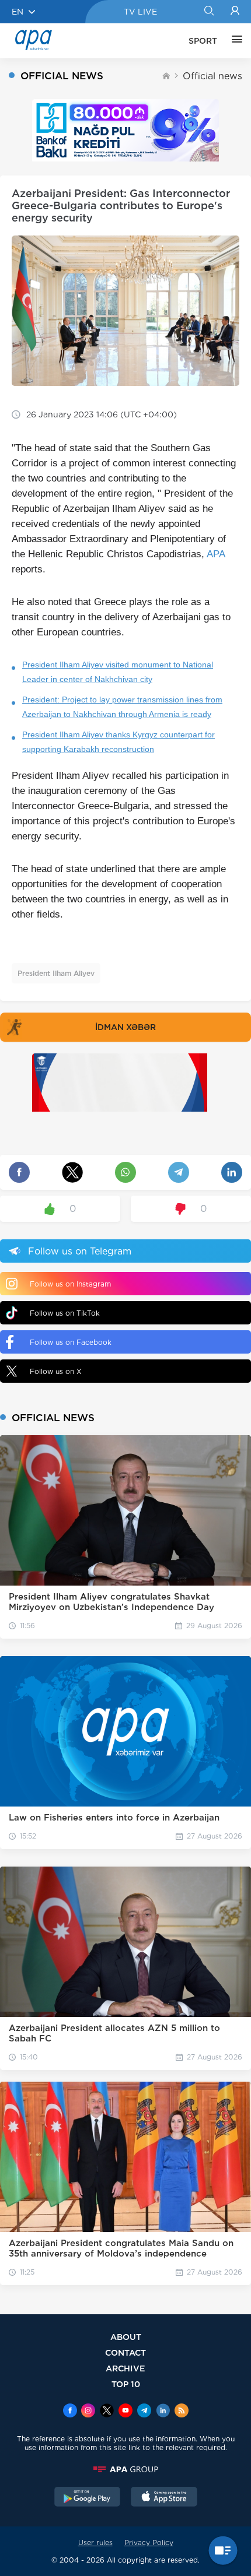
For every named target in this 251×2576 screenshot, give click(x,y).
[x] (107, 2412)
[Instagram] (88, 2412)
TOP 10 (126, 2384)
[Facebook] (70, 2412)
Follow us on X (56, 1371)
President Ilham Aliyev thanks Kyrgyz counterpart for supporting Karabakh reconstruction (118, 742)
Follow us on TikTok (65, 1313)
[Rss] (182, 2412)
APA (216, 554)
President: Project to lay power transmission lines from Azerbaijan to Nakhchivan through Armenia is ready (122, 707)
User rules (95, 2542)
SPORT (203, 41)
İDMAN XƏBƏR (125, 1027)
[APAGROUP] (125, 2469)
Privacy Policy (149, 2542)
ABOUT (126, 2337)
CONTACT (125, 2352)
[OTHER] (234, 41)
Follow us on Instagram (70, 1284)
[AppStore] (164, 2498)
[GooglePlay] (88, 2498)
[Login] (235, 12)
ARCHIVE (125, 2368)
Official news (212, 76)
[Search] (209, 12)
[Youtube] (125, 2412)
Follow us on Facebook (71, 1342)
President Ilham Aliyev (56, 973)
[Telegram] (144, 2412)
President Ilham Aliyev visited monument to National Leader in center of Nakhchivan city (118, 672)
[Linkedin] (163, 2412)
